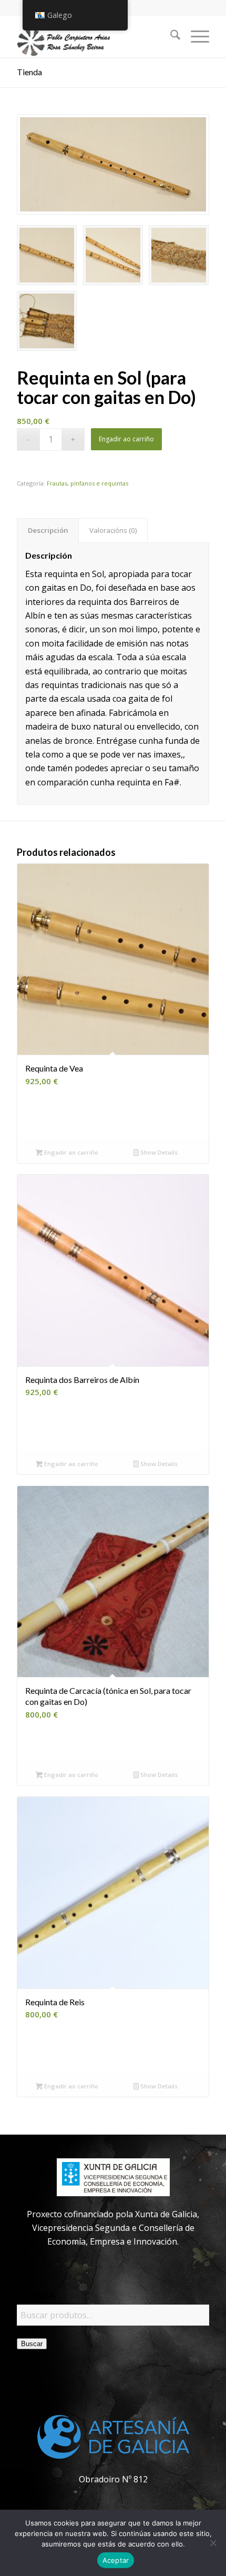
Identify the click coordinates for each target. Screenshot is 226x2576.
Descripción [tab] (48, 530)
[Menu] (195, 36)
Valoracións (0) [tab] (113, 530)
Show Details (158, 1152)
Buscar (32, 2344)
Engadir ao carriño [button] (70, 1152)
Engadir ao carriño (126, 439)
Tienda (29, 72)
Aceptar (116, 2560)
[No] (213, 2543)
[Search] (170, 36)
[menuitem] (170, 36)
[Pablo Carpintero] (94, 36)
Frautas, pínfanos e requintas (88, 483)
